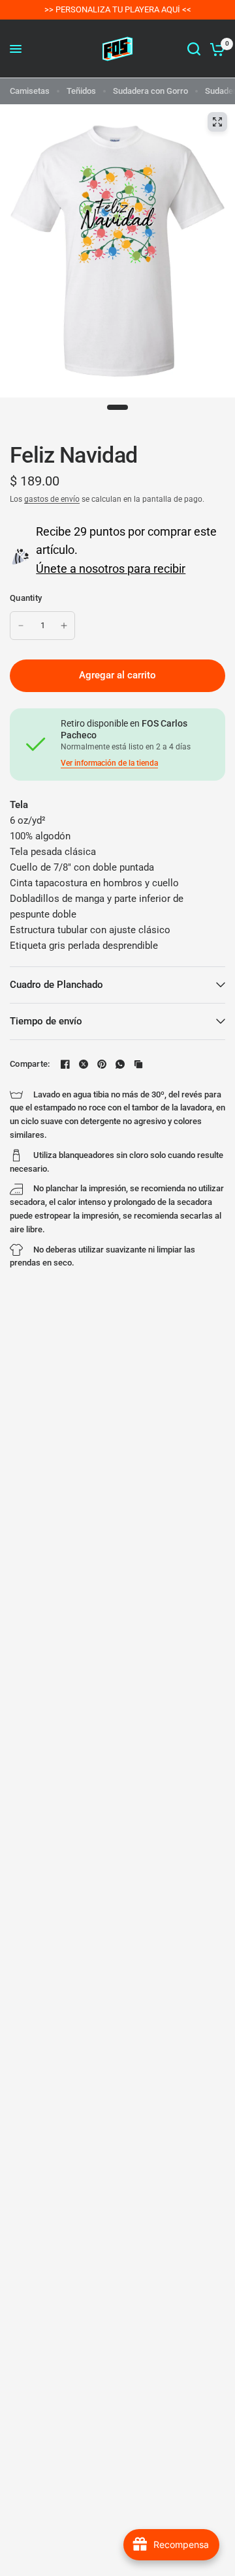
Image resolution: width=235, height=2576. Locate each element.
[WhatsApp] (120, 1064)
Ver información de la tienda (109, 763)
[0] (215, 49)
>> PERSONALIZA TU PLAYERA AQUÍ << (118, 9)
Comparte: (30, 1064)
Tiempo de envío (46, 1021)
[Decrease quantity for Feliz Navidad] (21, 626)
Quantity (26, 598)
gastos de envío (52, 499)
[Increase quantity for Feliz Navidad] (64, 626)
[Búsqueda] (194, 49)
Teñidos (81, 91)
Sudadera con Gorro (150, 91)
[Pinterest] (102, 1064)
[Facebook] (65, 1064)
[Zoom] (217, 122)
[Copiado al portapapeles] (138, 1064)
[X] (84, 1064)
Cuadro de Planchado (56, 985)
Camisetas (30, 91)
